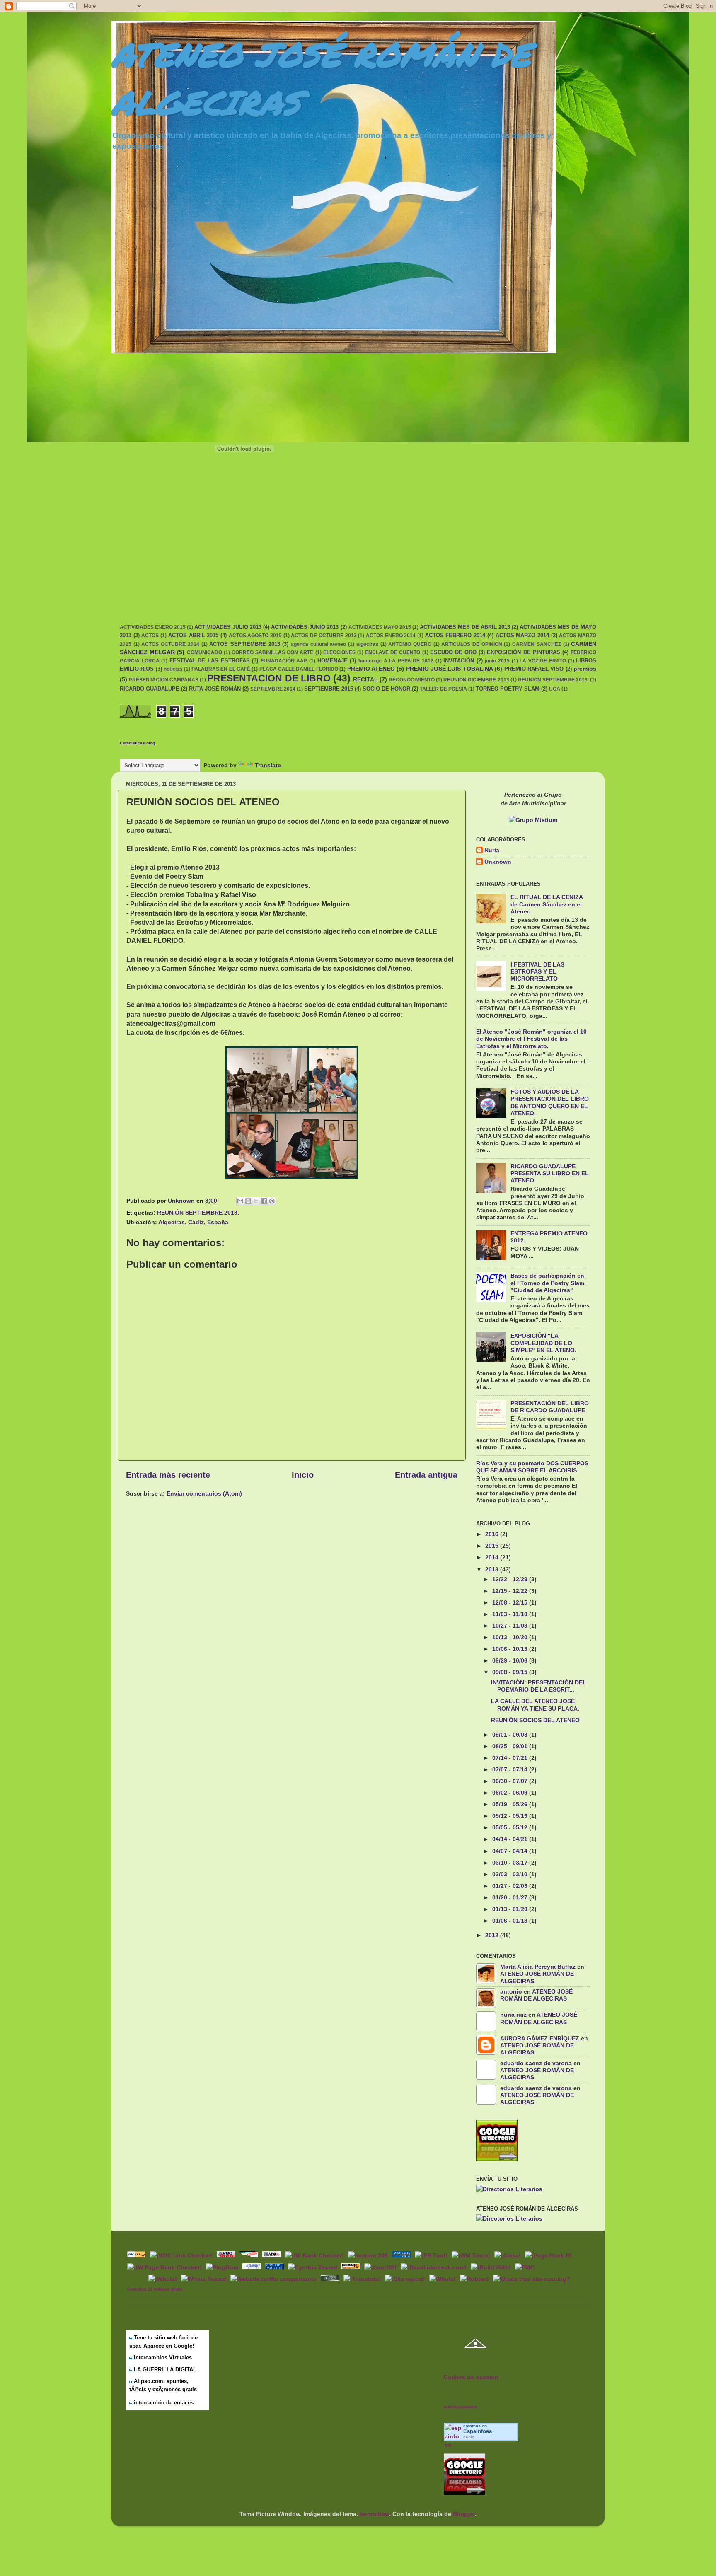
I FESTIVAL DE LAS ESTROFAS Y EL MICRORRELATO (537, 972)
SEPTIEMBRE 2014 (273, 689)
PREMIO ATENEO (371, 669)
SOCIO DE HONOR (386, 689)
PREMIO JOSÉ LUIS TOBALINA (450, 669)
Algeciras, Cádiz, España (193, 1222)
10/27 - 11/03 (511, 1626)
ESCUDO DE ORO (453, 652)
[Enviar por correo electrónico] (240, 1201)
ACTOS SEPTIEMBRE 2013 (244, 644)
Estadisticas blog (137, 743)
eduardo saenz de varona (536, 2063)
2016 (493, 1534)
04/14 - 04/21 (511, 1839)
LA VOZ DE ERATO (543, 661)
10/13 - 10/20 (511, 1637)
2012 (493, 1935)
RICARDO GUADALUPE (150, 689)
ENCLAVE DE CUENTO (393, 652)
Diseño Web (137, 2278)
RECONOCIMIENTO (412, 680)
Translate (268, 765)
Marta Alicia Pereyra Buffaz (538, 1967)
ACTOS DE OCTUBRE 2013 (324, 636)
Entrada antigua (426, 1475)
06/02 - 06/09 (511, 1793)
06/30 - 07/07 (511, 1781)
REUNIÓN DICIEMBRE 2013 (476, 680)
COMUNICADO (204, 652)
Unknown (498, 862)
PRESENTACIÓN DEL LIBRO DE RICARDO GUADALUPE (550, 1407)
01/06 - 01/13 (511, 1921)
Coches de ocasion (471, 2377)
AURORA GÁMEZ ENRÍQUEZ (540, 2038)
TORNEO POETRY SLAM (508, 689)
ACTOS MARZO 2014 (522, 635)
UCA (555, 689)
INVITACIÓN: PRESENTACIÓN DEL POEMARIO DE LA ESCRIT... (539, 1686)
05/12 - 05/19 (511, 1816)
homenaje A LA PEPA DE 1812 (396, 661)
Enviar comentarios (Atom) (204, 1493)
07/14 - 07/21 (511, 1758)
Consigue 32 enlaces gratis (155, 2289)
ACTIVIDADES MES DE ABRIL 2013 (465, 627)
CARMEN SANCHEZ (537, 644)
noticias (173, 669)
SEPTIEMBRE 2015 (329, 689)
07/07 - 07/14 (511, 1769)
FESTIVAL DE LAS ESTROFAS (210, 661)
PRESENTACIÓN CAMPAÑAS (164, 680)
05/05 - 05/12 (511, 1827)
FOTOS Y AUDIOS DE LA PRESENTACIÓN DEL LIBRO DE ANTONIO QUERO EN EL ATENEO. (550, 1102)
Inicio (303, 1475)
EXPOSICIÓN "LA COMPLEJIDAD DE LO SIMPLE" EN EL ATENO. (543, 1343)
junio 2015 (497, 661)
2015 (493, 1546)
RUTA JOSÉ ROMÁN (215, 689)
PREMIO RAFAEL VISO (534, 669)
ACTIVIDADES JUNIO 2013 (305, 627)
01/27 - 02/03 (511, 1886)
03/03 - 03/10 (511, 1874)
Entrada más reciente (168, 1475)
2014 (493, 1557)
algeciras (367, 644)
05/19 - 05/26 (511, 1804)
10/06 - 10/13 (511, 1649)
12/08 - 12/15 (511, 1602)
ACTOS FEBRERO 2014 (455, 635)
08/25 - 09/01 (511, 1746)
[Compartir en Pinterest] (272, 1201)
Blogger (464, 2514)
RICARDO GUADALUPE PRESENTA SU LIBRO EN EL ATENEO (550, 1173)
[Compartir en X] (256, 1201)
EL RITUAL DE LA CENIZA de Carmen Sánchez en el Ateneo (547, 904)
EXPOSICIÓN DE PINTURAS (523, 652)
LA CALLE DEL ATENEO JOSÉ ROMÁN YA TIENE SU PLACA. (535, 1705)
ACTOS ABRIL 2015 (193, 635)
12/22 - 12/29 (511, 1579)
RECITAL (365, 679)
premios (585, 669)
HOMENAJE (333, 661)
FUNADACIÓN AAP (284, 661)
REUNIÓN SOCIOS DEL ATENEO (535, 1720)
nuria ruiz (513, 2015)
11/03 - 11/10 (511, 1614)
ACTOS (150, 636)
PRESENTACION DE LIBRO (269, 678)
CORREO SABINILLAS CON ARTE (273, 652)
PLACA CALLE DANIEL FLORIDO (299, 669)
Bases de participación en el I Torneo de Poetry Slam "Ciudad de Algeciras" (547, 1283)
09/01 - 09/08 (511, 1735)
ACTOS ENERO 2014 (391, 636)
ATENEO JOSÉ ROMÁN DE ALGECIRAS (536, 1995)
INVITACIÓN (459, 661)
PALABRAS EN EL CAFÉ (221, 669)
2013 (493, 1569)
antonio (511, 1991)
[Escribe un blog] (248, 1201)
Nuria (492, 850)
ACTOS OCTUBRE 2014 (170, 644)
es (478, 2431)
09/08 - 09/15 (511, 1672)
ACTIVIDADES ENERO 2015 (153, 627)
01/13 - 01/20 (511, 1909)
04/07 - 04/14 (511, 1851)
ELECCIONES (339, 652)
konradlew (375, 2514)
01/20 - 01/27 (511, 1897)
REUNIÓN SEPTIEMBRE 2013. (553, 680)
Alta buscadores (460, 2407)
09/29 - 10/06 (511, 1660)
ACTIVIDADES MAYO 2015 (380, 627)
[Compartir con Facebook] (264, 1201)
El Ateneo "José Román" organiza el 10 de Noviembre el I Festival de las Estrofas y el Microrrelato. (531, 1039)
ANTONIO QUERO (410, 644)
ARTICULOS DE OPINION (472, 644)
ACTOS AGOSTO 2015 (255, 636)
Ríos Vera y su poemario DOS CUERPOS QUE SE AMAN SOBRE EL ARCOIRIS (532, 1467)
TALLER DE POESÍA (443, 689)
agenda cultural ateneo (318, 644)
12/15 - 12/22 (511, 1591)
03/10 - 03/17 (511, 1863)
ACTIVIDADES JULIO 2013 (228, 627)
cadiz (469, 2437)
